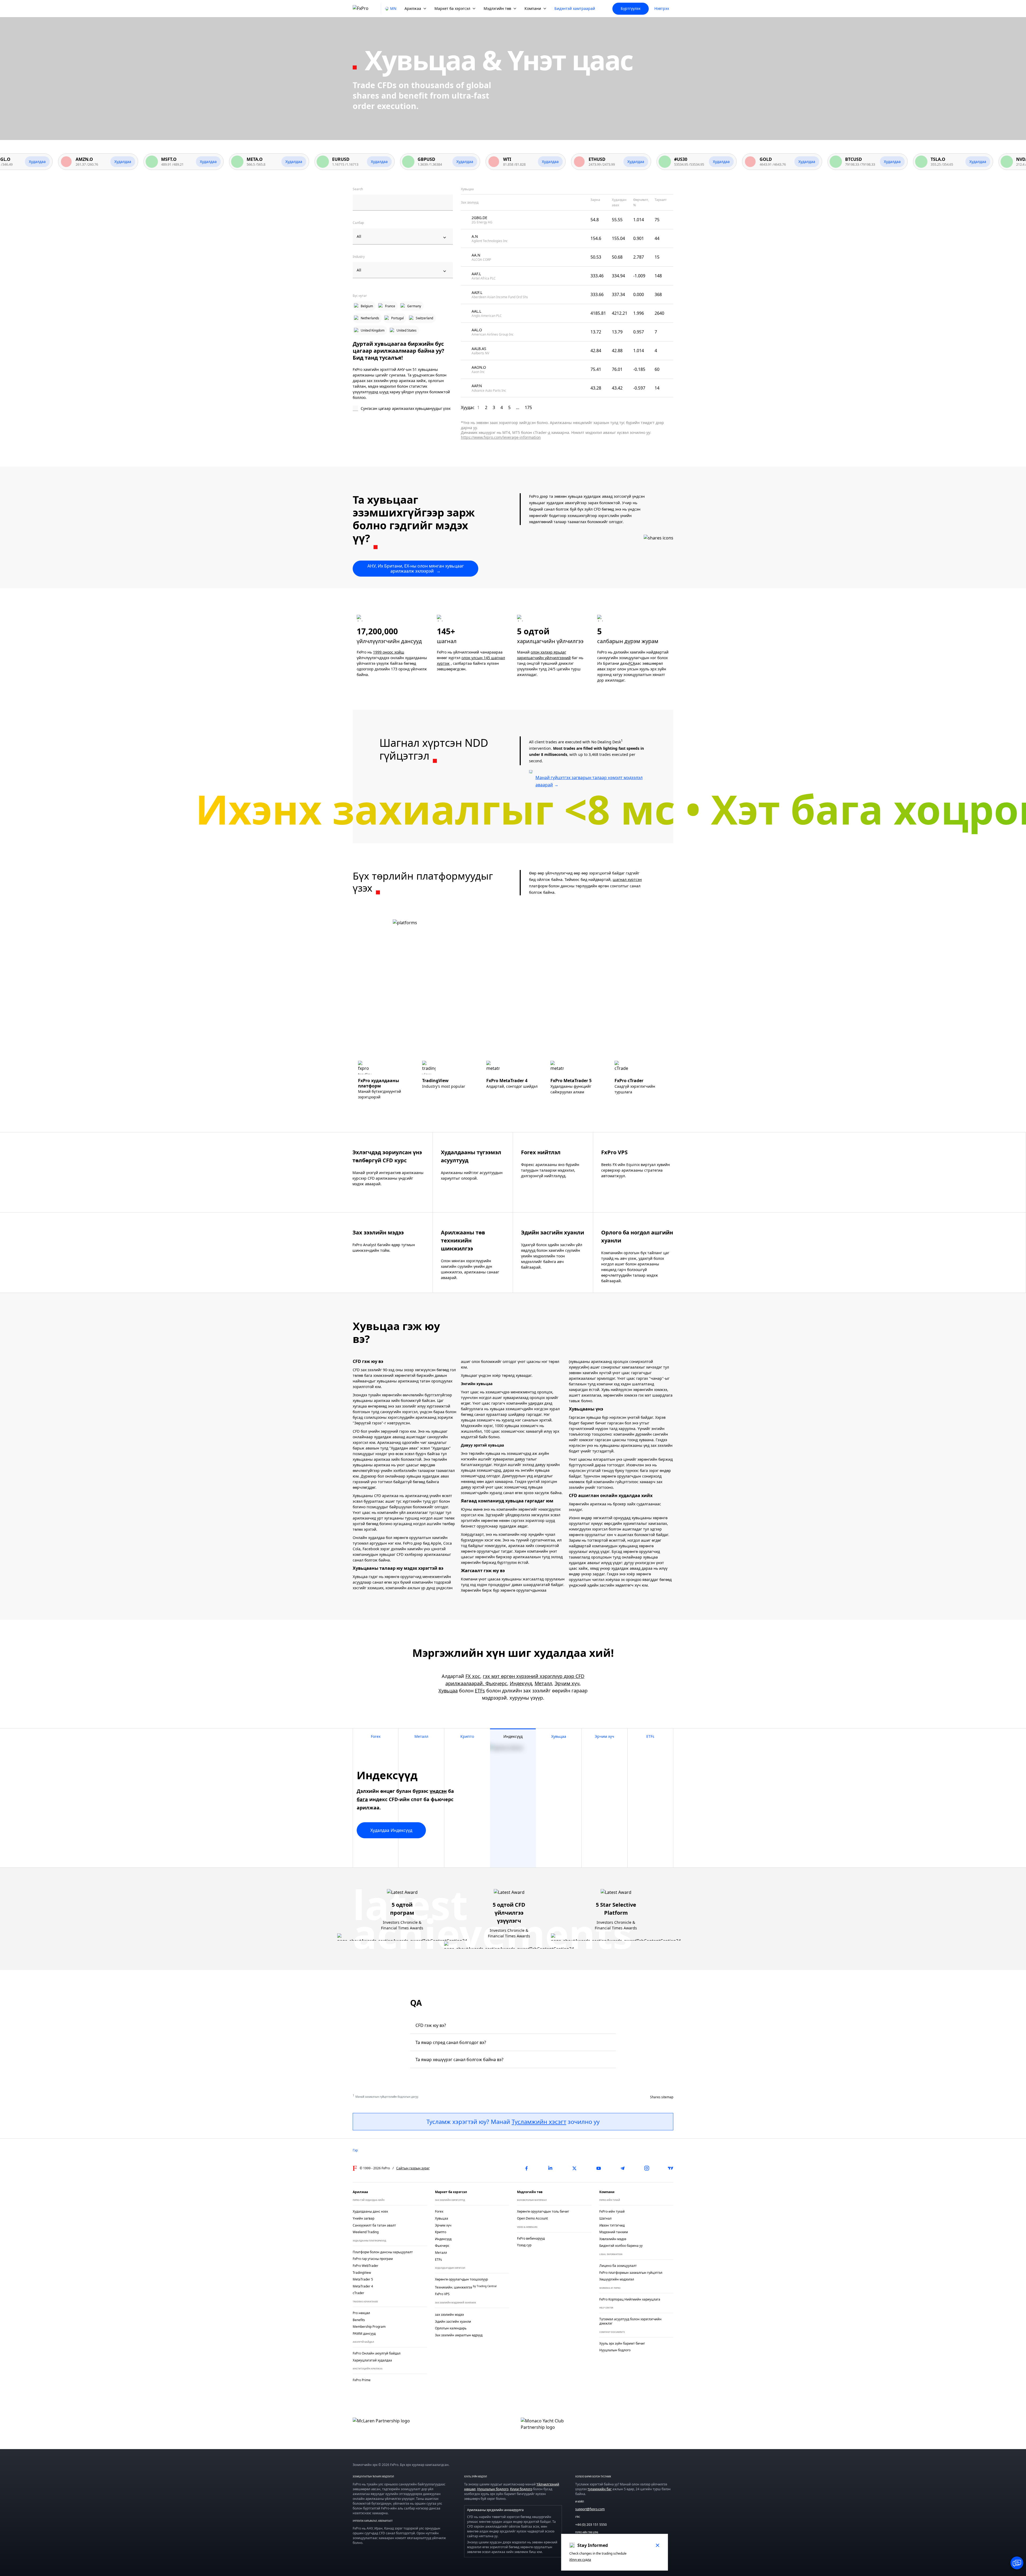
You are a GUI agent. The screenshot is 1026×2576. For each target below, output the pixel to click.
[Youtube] (598, 2168)
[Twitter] (574, 2168)
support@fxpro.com (590, 2509)
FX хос (473, 1676)
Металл (543, 1683)
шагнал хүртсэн (627, 879)
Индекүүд (521, 1683)
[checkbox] (403, 409)
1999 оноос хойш (389, 652)
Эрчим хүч (567, 1683)
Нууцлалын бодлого (493, 2489)
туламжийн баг (600, 2489)
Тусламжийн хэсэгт (539, 2122)
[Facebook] (526, 2168)
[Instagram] (647, 2168)
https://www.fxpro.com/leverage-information (501, 437)
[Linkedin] (550, 2168)
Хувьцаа (448, 1691)
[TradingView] (671, 2168)
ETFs (480, 1691)
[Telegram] (623, 2168)
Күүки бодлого (521, 2489)
